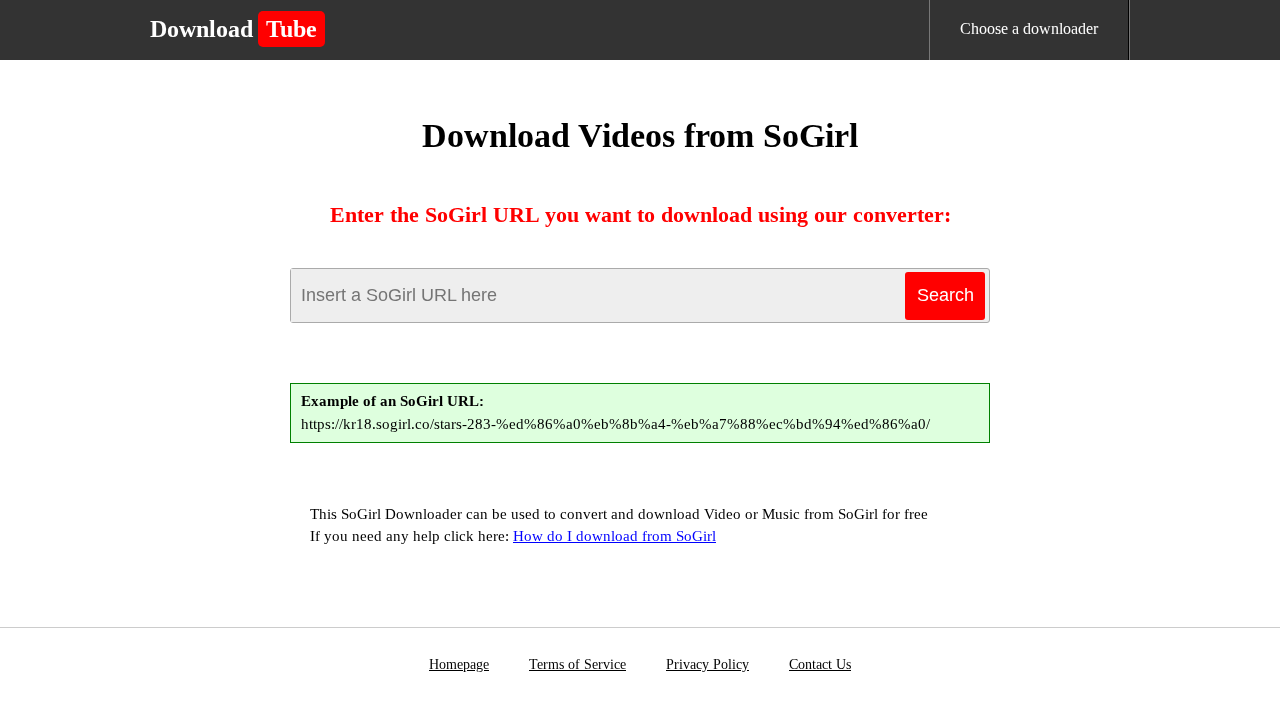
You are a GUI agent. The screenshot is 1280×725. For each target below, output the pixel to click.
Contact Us (820, 664)
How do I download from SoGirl (614, 536)
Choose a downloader (1029, 28)
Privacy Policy (707, 664)
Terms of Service (577, 664)
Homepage (459, 664)
